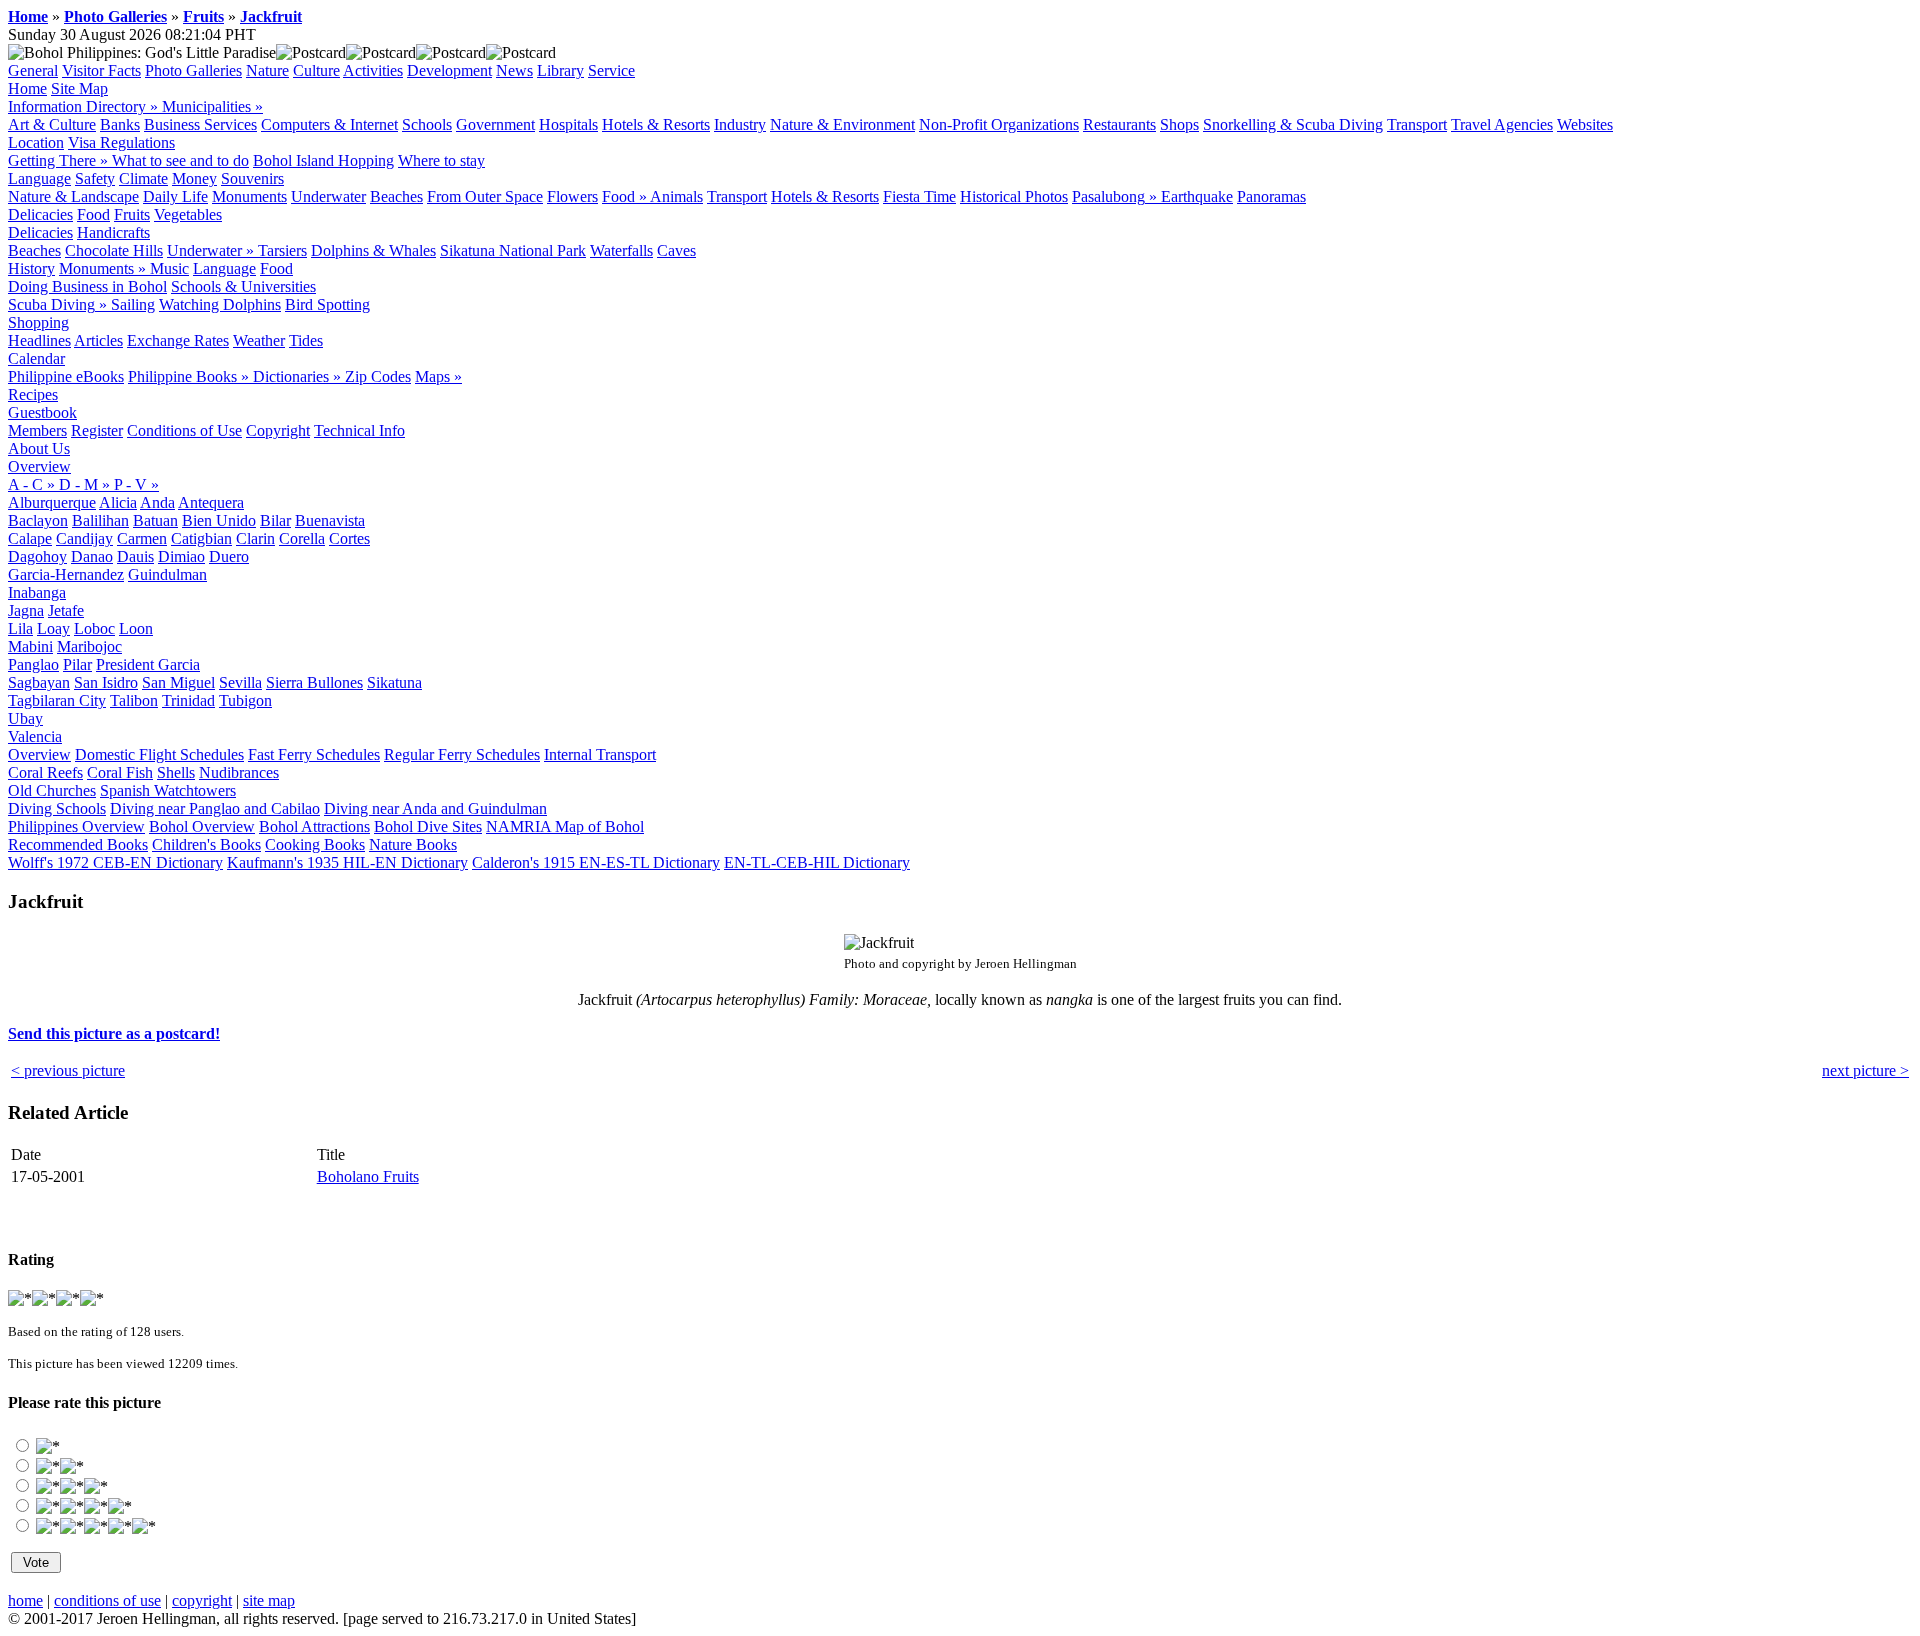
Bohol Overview (202, 826)
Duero (229, 556)
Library (560, 70)
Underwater (328, 196)
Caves (676, 250)
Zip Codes (378, 376)
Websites (1585, 124)
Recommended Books (78, 844)
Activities (373, 70)
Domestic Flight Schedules (159, 754)
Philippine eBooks (66, 376)
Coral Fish (120, 772)
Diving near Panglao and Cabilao (215, 808)
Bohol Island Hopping (323, 160)
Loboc (94, 628)
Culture (316, 70)
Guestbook (42, 412)
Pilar (77, 664)
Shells (176, 772)
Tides (306, 340)
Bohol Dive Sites (428, 826)
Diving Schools (57, 808)
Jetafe (66, 610)
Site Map (79, 88)
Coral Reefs (45, 772)
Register (97, 430)
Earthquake (1197, 196)
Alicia (118, 502)
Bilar (275, 520)
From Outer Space (485, 196)
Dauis (135, 556)
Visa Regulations (121, 142)
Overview (39, 466)
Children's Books (206, 844)
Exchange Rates (178, 340)
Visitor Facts (101, 70)
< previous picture (68, 1070)
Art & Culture (52, 124)
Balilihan (100, 520)
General (33, 70)
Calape (30, 538)
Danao (92, 556)
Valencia (35, 736)
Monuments (249, 196)
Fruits (203, 16)
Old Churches (52, 790)
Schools (427, 124)
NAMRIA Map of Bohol (565, 826)
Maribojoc (89, 646)
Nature (267, 70)
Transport (1417, 124)
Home (28, 16)
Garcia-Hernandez (66, 574)
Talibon (134, 700)
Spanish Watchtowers (168, 790)
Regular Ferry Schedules (462, 754)
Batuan (155, 520)
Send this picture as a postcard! (114, 1033)
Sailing (133, 304)
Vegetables (188, 214)
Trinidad (188, 700)
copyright (202, 1600)
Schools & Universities (243, 286)
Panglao (33, 664)
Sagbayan (39, 682)
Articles (98, 340)
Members (37, 430)
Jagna (26, 610)
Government (495, 124)
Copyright (278, 430)
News (514, 70)
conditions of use (107, 1600)
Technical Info (359, 430)
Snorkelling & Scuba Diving (1293, 124)
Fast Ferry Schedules (314, 754)
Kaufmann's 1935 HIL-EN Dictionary (347, 862)
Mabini (30, 646)
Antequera (211, 502)
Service (611, 70)
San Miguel (178, 682)
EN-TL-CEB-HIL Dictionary (817, 862)
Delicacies (40, 214)
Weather (259, 340)
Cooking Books (315, 844)
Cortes (349, 538)
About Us (39, 448)
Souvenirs (252, 178)
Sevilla (240, 682)
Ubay (25, 718)
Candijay (84, 538)
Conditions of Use (184, 430)
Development (449, 70)
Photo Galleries (115, 16)
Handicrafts (113, 232)
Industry (740, 124)
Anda (157, 502)
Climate (143, 178)
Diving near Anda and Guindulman (435, 808)
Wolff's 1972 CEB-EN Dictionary (115, 862)
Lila (20, 628)
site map (269, 1600)
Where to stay (441, 160)
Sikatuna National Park (513, 250)
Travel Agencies (1502, 124)
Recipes (33, 394)
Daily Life (175, 196)
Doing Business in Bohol (87, 286)
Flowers (572, 196)
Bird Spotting (327, 304)
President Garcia (148, 664)
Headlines (39, 340)
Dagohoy (37, 556)
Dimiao (181, 556)
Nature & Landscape (73, 196)
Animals (676, 196)
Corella (302, 538)
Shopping (38, 322)
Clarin (255, 538)
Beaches (396, 196)
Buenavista (330, 520)
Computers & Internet (329, 124)
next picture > (1865, 1070)
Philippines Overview (76, 826)
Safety (95, 178)
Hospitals (568, 124)
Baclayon (38, 520)
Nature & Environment (842, 124)
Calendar (36, 358)
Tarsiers (282, 250)
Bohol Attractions (314, 826)
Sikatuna (394, 682)
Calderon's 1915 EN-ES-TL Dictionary (596, 862)
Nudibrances (239, 772)
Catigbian (201, 538)
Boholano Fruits (368, 1176)
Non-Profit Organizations (999, 124)
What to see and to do (180, 160)
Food (93, 214)
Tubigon (245, 700)
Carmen (142, 538)
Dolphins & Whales (373, 250)
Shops (1179, 124)
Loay (53, 628)
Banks (120, 124)
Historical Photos (1014, 196)
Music (169, 268)
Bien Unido (219, 520)
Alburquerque (52, 502)
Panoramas (1271, 196)
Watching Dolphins (220, 304)
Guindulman (167, 574)
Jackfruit (271, 16)
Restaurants (1119, 124)
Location (36, 142)
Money (194, 178)
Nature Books (413, 844)
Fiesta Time (919, 196)
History (31, 268)
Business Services (200, 124)
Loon (136, 628)
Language (39, 178)
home (25, 1600)
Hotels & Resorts (656, 124)
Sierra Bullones (314, 682)
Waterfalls (621, 250)
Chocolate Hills (114, 250)
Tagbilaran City (57, 700)
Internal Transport (600, 754)
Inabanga (37, 592)
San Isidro (106, 682)
